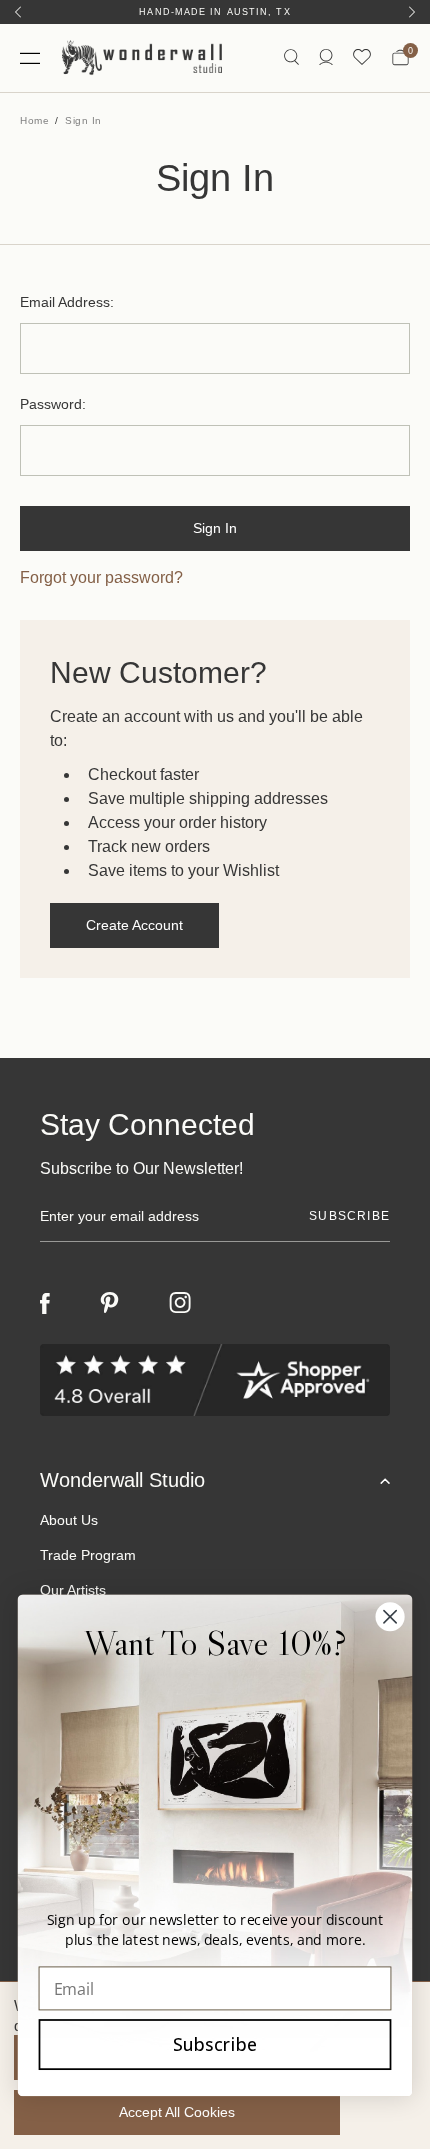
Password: (53, 404)
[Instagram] (180, 1303)
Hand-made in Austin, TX (214, 12)
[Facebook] (45, 1303)
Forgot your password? (101, 577)
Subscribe (215, 2044)
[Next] (412, 12)
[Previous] (18, 12)
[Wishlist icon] (362, 57)
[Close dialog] (390, 1616)
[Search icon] (291, 57)
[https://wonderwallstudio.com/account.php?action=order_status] (326, 57)
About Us (69, 1520)
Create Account (134, 925)
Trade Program (88, 1555)
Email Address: (67, 302)
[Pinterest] (109, 1303)
